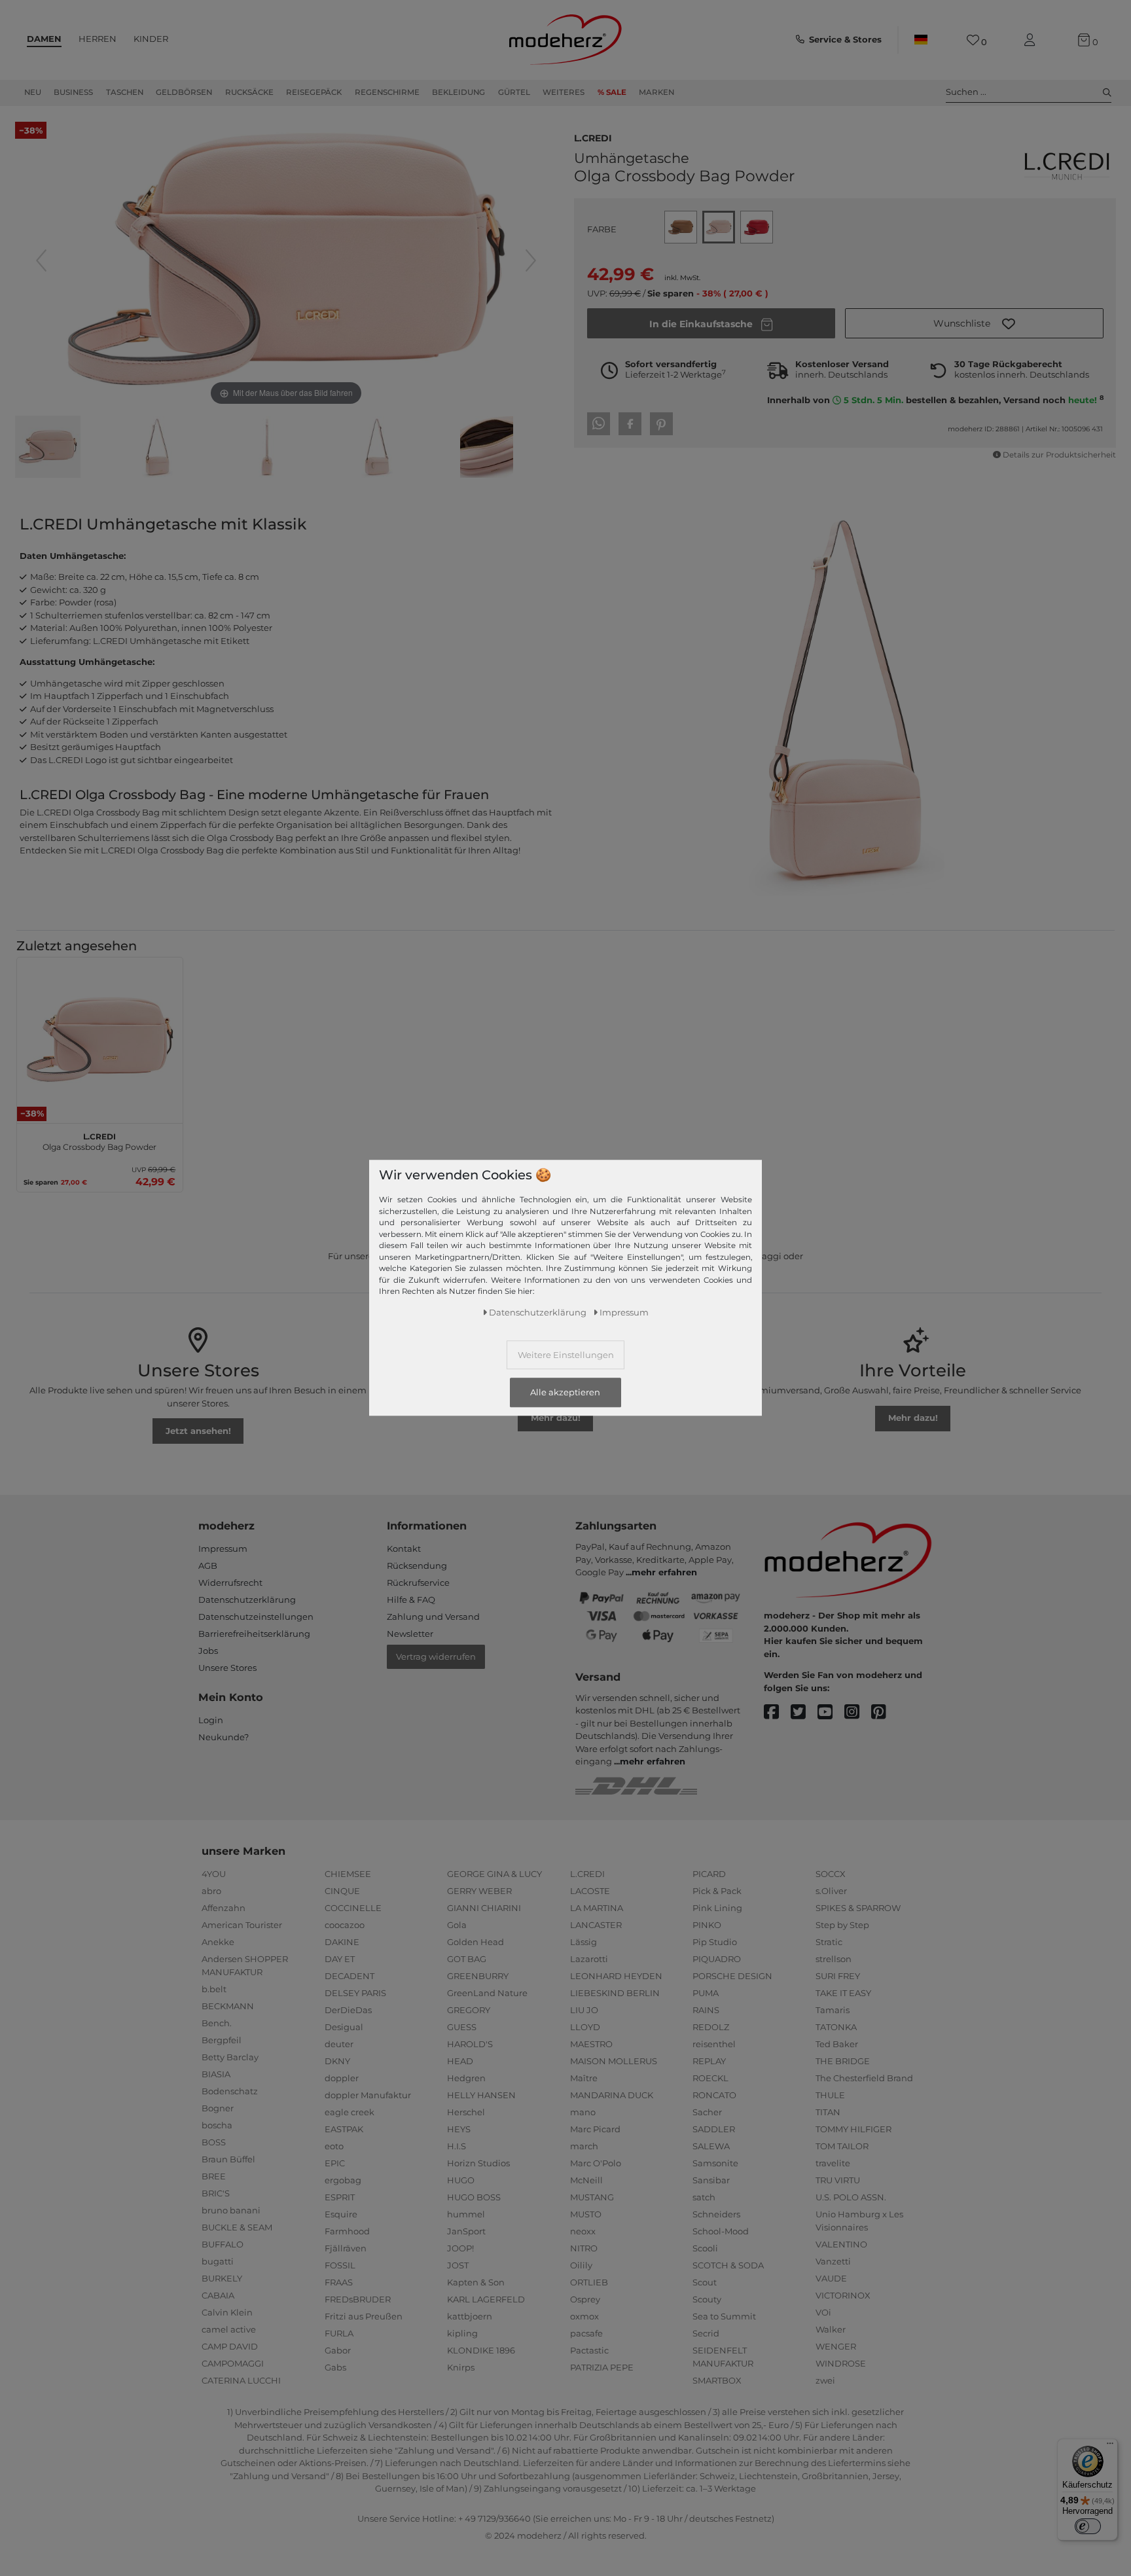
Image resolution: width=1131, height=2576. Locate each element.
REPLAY (709, 2061)
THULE (830, 2095)
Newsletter (410, 1634)
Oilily (581, 2265)
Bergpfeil (222, 2040)
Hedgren (466, 2078)
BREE (214, 2176)
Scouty (707, 2299)
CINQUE (342, 1891)
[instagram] (858, 1712)
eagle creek (350, 2112)
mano (583, 2112)
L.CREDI (593, 137)
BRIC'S (216, 2193)
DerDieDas (348, 2010)
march (584, 2146)
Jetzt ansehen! (198, 1431)
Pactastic (589, 2350)
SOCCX (831, 1874)
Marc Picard (595, 2129)
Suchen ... (966, 92)
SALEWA (711, 2146)
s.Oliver (831, 1891)
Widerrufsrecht (230, 1583)
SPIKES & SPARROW (858, 1908)
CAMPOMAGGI (233, 2363)
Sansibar (711, 2180)
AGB (208, 1565)
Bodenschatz (230, 2091)
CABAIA (218, 2295)
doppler (342, 2078)
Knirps (461, 2367)
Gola (457, 1925)
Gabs (335, 2367)
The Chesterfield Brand (864, 2078)
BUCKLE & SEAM (237, 2227)
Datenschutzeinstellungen (256, 1617)
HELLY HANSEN (481, 2095)
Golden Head (476, 1942)
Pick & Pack (717, 1891)
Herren (98, 39)
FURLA (339, 2333)
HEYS (459, 2129)
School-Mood (721, 2231)
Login (211, 1720)
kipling (462, 2333)
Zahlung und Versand (433, 1617)
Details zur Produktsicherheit (1059, 455)
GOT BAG (467, 1959)
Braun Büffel (228, 2159)
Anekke (218, 1942)
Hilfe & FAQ (411, 1600)
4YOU (214, 1874)
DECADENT (350, 1976)
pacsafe (586, 2333)
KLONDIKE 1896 (481, 2350)
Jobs (208, 1651)
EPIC (335, 2163)
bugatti (218, 2261)
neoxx (583, 2231)
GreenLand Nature (487, 1993)
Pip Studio (715, 1942)
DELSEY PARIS (355, 1993)
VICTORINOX (843, 2295)
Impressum (223, 1548)
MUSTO (586, 2214)
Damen (44, 39)
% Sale (612, 92)
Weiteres (564, 92)
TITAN (828, 2112)
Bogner (218, 2108)
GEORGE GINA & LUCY (494, 1874)
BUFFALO (223, 2244)
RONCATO (714, 2095)
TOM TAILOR (842, 2146)
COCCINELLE (353, 1908)
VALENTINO (841, 2244)
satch (704, 2197)
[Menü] (1110, 2446)
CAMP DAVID (230, 2346)
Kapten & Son (476, 2282)
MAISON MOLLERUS (614, 2061)
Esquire (341, 2214)
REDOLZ (711, 2027)
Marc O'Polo (596, 2163)
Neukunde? (224, 1737)
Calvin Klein (227, 2312)
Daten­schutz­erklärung (538, 1313)
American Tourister (242, 1925)
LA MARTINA (597, 1908)
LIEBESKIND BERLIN (615, 1993)
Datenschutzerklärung (247, 1600)
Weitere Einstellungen (566, 1355)
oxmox (584, 2316)
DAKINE (342, 1942)
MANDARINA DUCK (612, 2095)
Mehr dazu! (556, 1418)
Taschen (125, 92)
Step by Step (842, 1925)
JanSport (466, 2231)
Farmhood (347, 2231)
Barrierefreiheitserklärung (254, 1634)
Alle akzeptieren (565, 1393)
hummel (466, 2214)
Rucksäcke (249, 92)
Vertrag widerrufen (436, 1656)
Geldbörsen (184, 92)
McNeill (586, 2180)
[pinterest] (885, 1712)
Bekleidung (458, 92)
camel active (229, 2329)
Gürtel (514, 92)
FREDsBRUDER (358, 2299)
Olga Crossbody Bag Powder (99, 1140)
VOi (823, 2312)
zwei (825, 2380)
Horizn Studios (478, 2163)
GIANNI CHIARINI (484, 1908)
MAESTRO (591, 2044)
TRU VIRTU (838, 2180)
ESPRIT (340, 2197)
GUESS (462, 2027)
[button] (974, 323)
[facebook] (777, 1712)
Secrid (706, 2333)
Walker (831, 2329)
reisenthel (714, 2044)
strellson (834, 1959)
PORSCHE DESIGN (732, 1976)
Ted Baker (837, 2044)
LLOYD (585, 2027)
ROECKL (710, 2078)
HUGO (461, 2180)
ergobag (343, 2180)
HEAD (460, 2061)
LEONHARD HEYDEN (616, 1976)
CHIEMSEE (348, 1874)
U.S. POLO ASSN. (851, 2197)
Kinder (151, 39)
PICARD (709, 1874)
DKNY (337, 2061)
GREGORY (469, 2010)
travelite (833, 2163)
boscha (217, 2125)
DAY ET (340, 1959)
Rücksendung (417, 1565)
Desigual (344, 2027)
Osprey (585, 2299)
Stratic (829, 1942)
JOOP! (460, 2248)
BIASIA (216, 2074)
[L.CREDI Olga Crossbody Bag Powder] (48, 448)
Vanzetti (833, 2261)
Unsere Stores (227, 1668)
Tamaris (833, 2010)
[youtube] (831, 1712)
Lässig (583, 1942)
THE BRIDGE (843, 2061)
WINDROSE (841, 2363)
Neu (33, 92)
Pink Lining (717, 1908)
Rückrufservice (418, 1583)
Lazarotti (589, 1959)
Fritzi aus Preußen (364, 2316)
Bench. (217, 2023)
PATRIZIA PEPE (602, 2367)
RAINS (706, 2010)
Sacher (707, 2112)
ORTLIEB (589, 2282)
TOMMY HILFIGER (853, 2129)
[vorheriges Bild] (41, 260)
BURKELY (222, 2278)
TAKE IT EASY (843, 1993)
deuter (339, 2044)
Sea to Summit (724, 2316)
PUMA (706, 1993)
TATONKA (836, 2027)
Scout (705, 2282)
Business (73, 92)
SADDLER (714, 2129)
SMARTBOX (717, 2380)
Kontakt (404, 1548)
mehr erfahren (664, 1572)
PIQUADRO (717, 1959)
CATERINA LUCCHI (241, 2380)
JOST (458, 2265)
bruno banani (231, 2210)
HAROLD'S (470, 2044)
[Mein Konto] (1032, 40)
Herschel (466, 2112)
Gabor (338, 2350)
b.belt (214, 1989)
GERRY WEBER (479, 1891)
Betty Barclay (230, 2057)
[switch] (1088, 2526)
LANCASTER (596, 1925)
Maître (584, 2078)
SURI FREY (838, 1976)
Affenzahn (224, 1908)
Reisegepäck (314, 92)
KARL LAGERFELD (486, 2299)
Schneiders (716, 2214)
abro (211, 1891)
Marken (656, 92)
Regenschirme (387, 92)
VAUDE (831, 2278)
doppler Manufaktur (368, 2095)
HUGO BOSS (474, 2197)
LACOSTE (590, 1891)
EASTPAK (344, 2129)
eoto (334, 2146)
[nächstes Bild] (531, 260)
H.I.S (457, 2146)
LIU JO (584, 2010)
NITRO (584, 2248)
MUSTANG (592, 2197)
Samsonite (715, 2163)
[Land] (921, 40)
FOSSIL (340, 2265)
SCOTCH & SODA (728, 2265)
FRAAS (339, 2282)
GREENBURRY (478, 1976)
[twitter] (804, 1712)
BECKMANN (228, 2006)
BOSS (214, 2142)
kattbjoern (470, 2316)
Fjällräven (346, 2248)
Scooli (705, 2248)
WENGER (836, 2346)
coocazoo (345, 1925)
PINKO (707, 1925)
